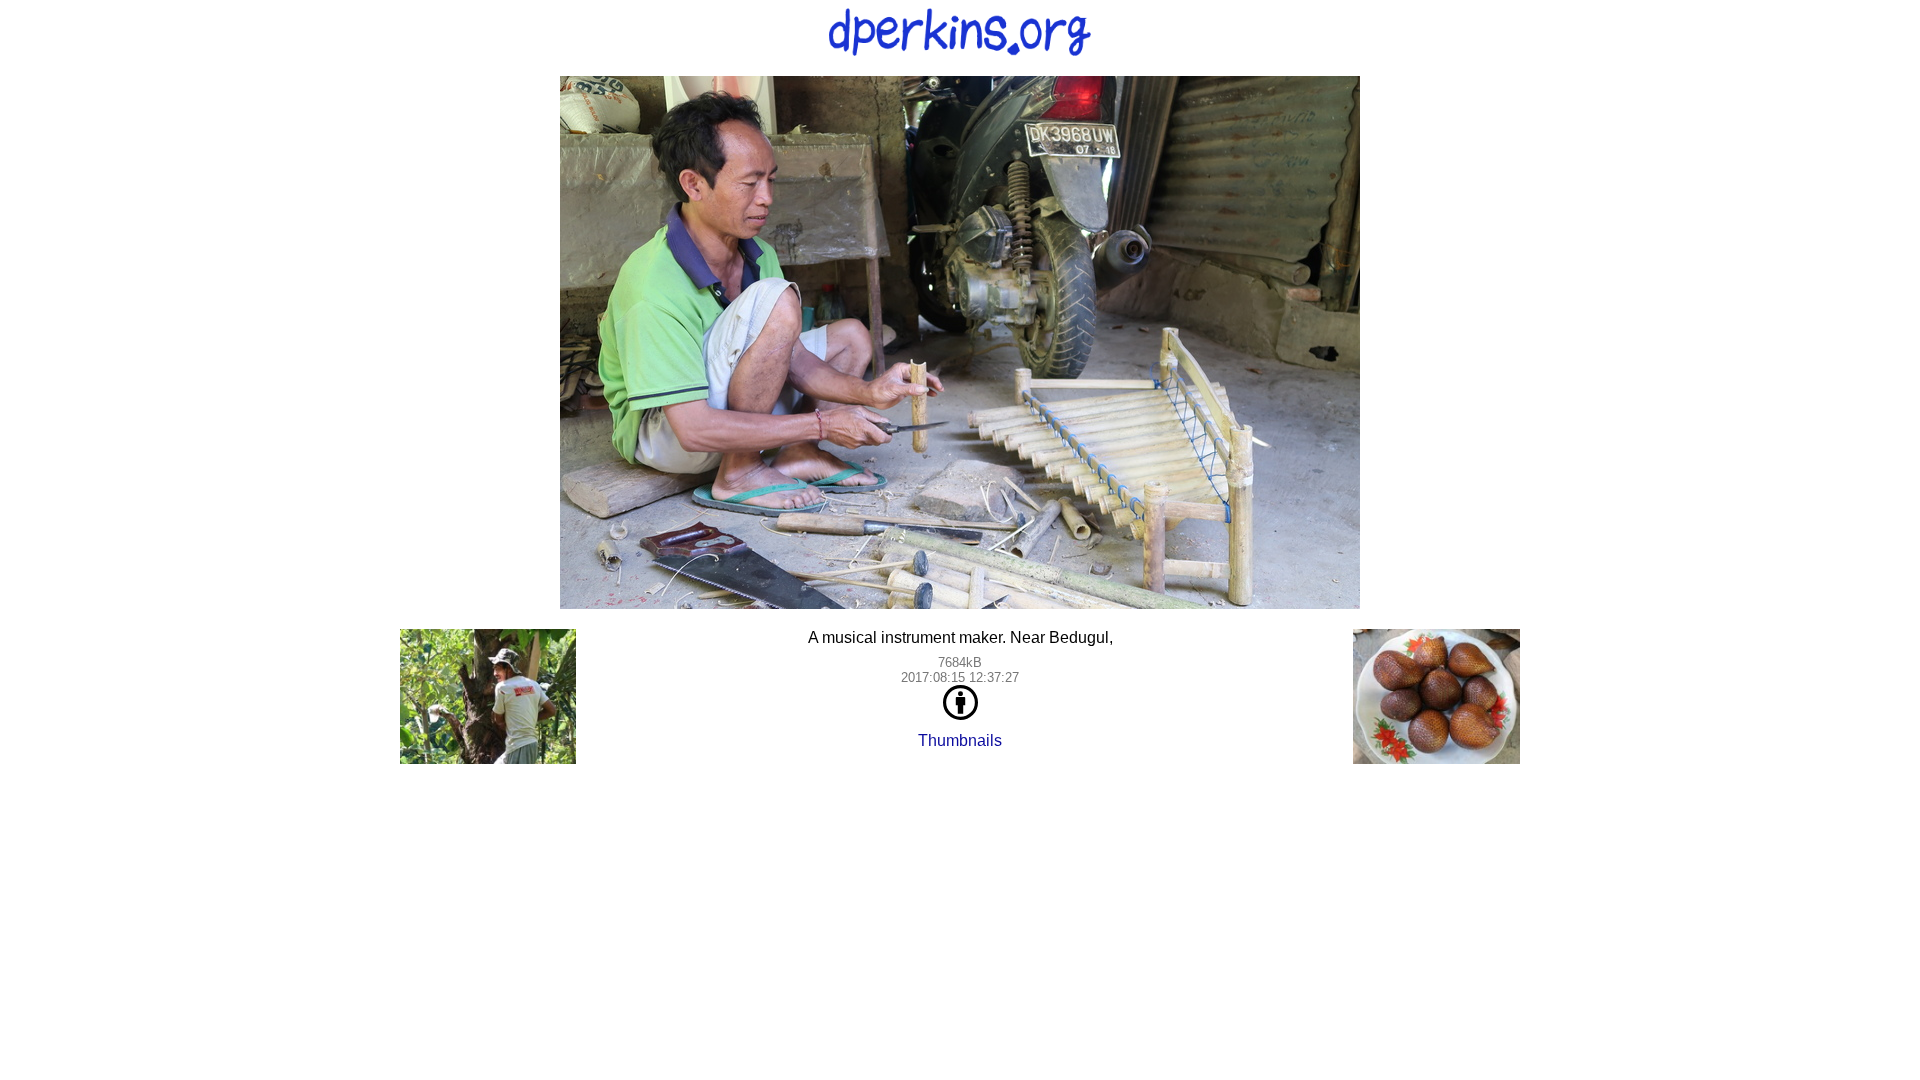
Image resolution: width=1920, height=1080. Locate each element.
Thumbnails (960, 740)
